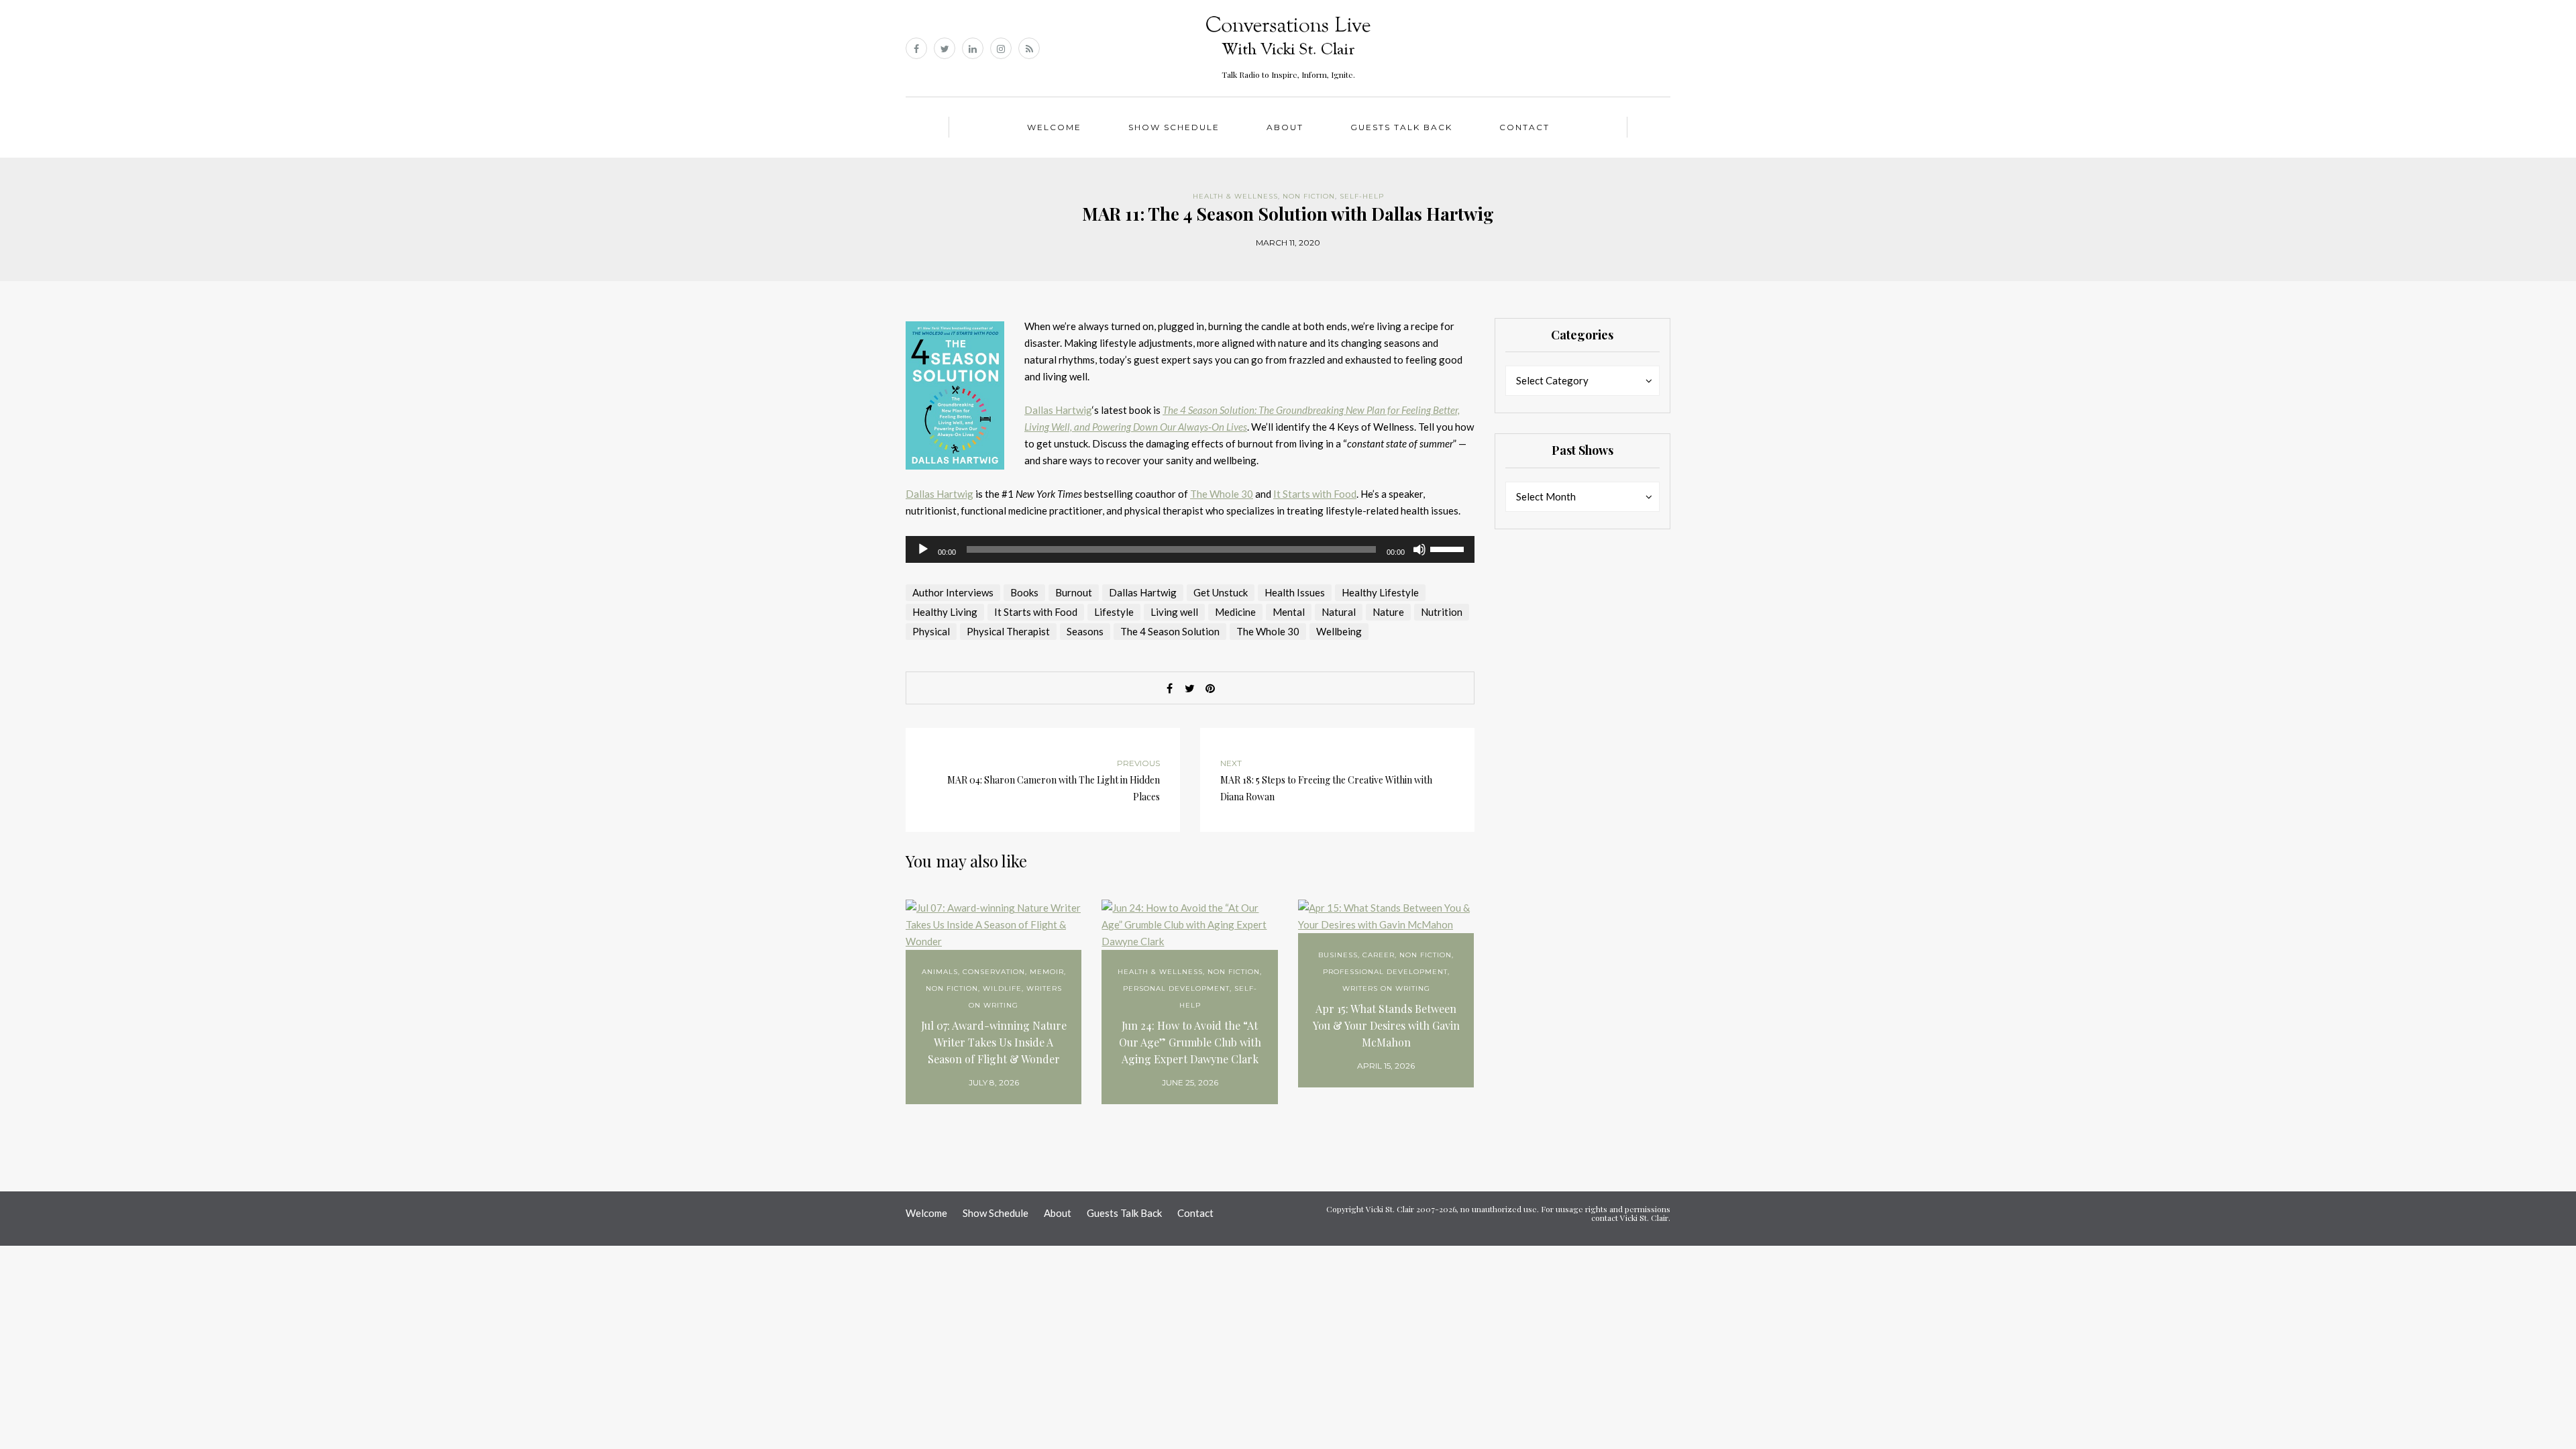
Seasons (1085, 631)
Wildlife (1002, 988)
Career (1379, 955)
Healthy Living (945, 612)
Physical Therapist (1008, 631)
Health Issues (1295, 592)
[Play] (923, 549)
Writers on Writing (1386, 988)
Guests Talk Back (1401, 127)
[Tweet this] (1190, 688)
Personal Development (1176, 988)
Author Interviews (953, 592)
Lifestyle (1114, 612)
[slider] (1449, 548)
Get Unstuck (1221, 592)
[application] (1190, 549)
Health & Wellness (1235, 196)
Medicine (1235, 612)
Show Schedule (1174, 127)
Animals (940, 972)
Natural (1339, 612)
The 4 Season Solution (1170, 631)
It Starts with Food (1315, 494)
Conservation (994, 972)
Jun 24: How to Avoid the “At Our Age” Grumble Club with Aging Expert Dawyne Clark (1190, 1042)
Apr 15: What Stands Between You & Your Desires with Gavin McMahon (1386, 1025)
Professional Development (1385, 972)
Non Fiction (1309, 196)
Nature (1388, 612)
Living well (1174, 612)
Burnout (1074, 592)
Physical (931, 631)
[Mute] (1419, 549)
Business (1338, 955)
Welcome (1054, 127)
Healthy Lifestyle (1380, 592)
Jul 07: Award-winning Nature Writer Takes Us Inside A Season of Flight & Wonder (994, 1042)
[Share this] (1170, 688)
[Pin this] (1210, 688)
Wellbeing (1339, 631)
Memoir (1047, 972)
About (1285, 127)
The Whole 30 (1222, 494)
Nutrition (1442, 612)
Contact (1524, 127)
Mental (1289, 612)
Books (1024, 592)
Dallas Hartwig (1058, 410)
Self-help (1362, 196)
